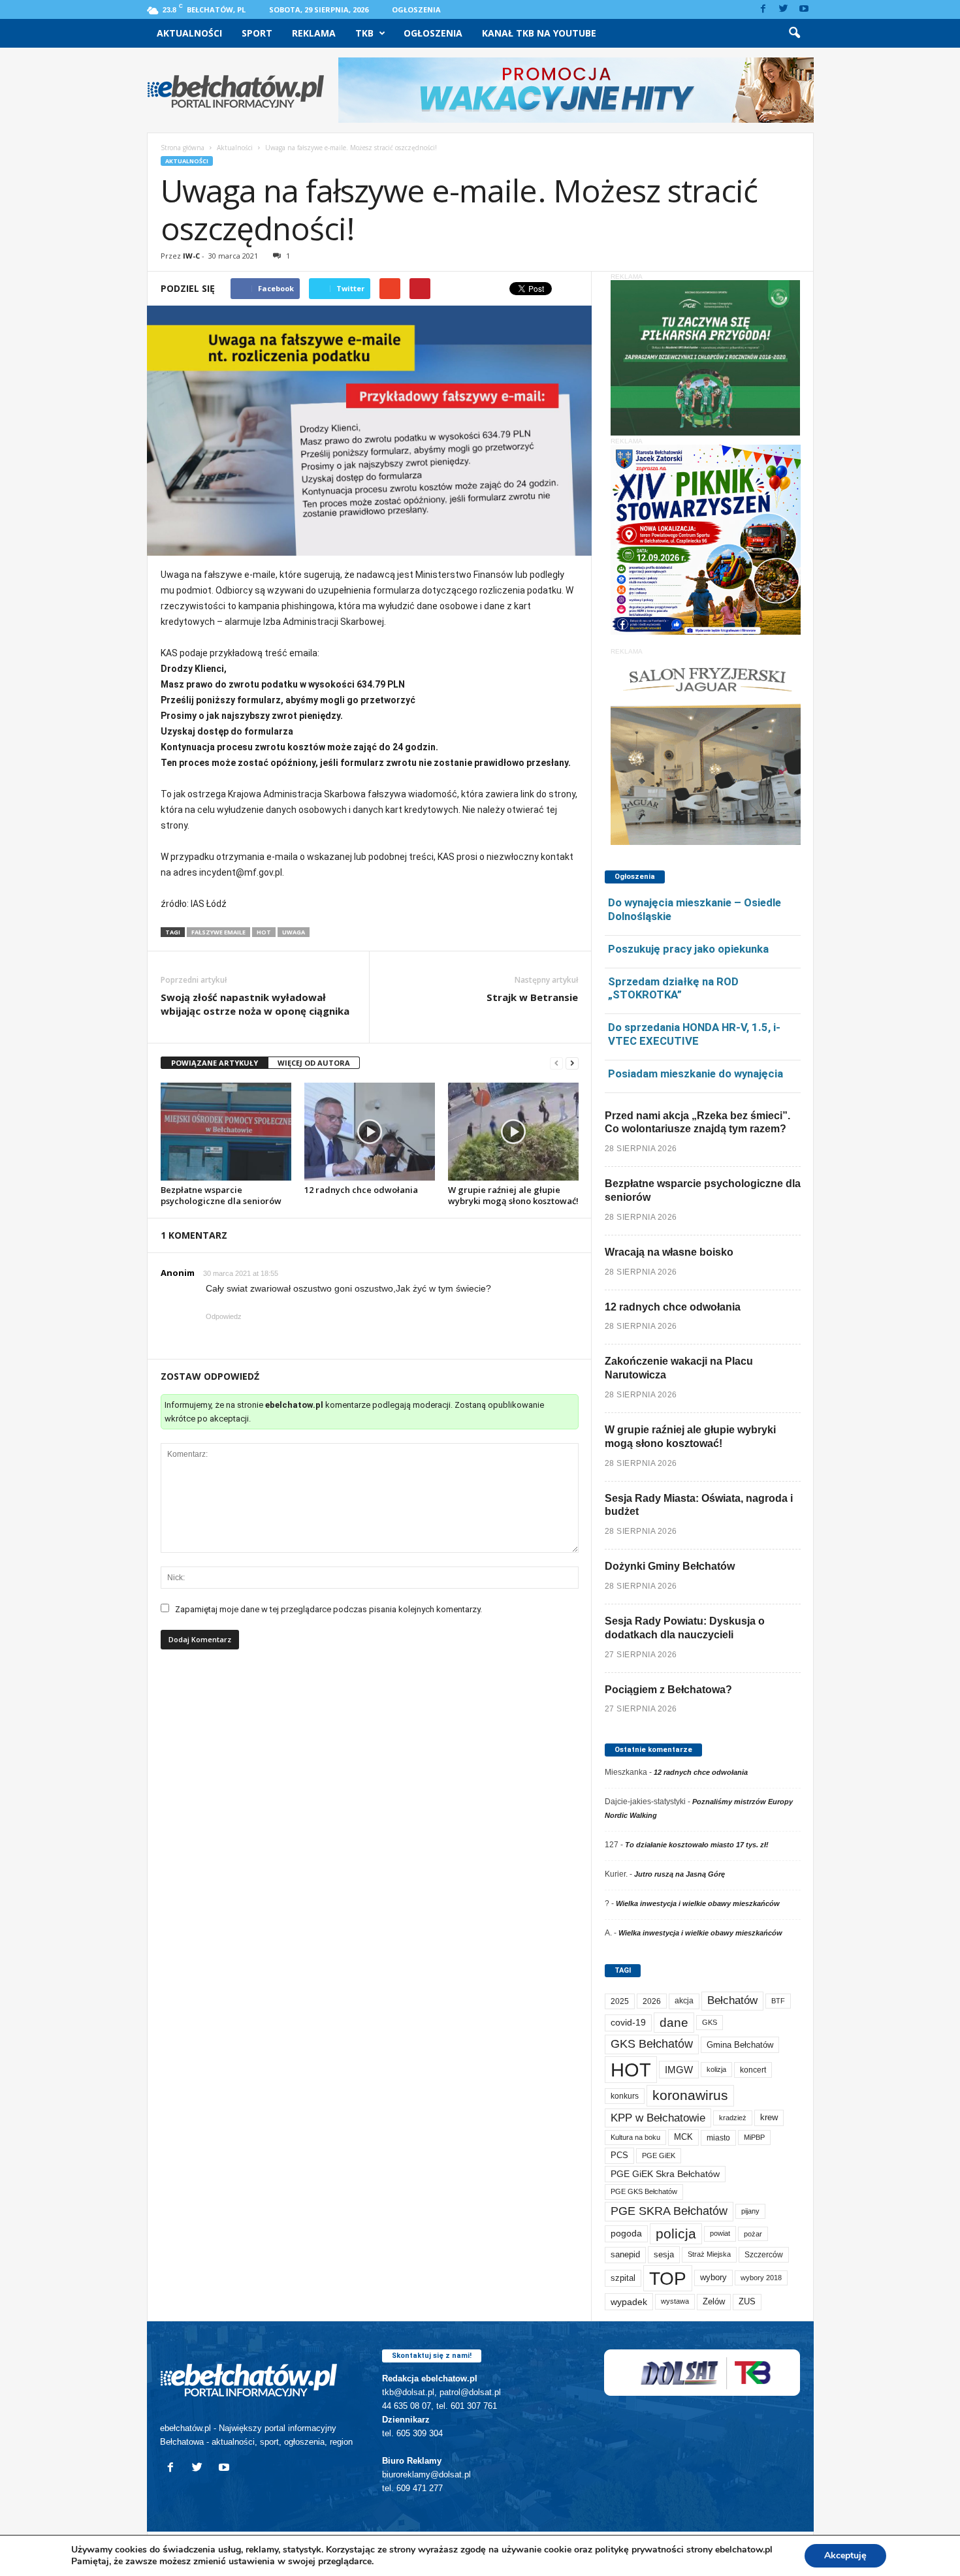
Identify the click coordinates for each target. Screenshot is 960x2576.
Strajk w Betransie (532, 997)
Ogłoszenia (416, 9)
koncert (753, 2070)
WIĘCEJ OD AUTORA (314, 1063)
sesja (664, 2254)
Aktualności (189, 33)
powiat (720, 2233)
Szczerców (764, 2255)
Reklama (314, 33)
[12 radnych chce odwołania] (370, 1132)
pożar (753, 2234)
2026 (652, 2001)
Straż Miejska (709, 2254)
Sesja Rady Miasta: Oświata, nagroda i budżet (699, 1505)
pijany (750, 2211)
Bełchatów (732, 2000)
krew (769, 2117)
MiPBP (754, 2137)
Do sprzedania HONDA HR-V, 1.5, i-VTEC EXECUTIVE (694, 1034)
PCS (619, 2155)
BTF (778, 2001)
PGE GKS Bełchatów (644, 2191)
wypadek (629, 2302)
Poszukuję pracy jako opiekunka (688, 949)
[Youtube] (804, 9)
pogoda (626, 2234)
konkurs (625, 2096)
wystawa (675, 2301)
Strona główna (183, 148)
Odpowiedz (224, 1316)
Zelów (714, 2301)
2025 (620, 2001)
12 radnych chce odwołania (361, 1190)
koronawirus (690, 2095)
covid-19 (628, 2023)
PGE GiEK (659, 2155)
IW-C (191, 256)
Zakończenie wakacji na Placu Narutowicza (679, 1368)
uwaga (294, 932)
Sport (257, 33)
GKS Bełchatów (652, 2044)
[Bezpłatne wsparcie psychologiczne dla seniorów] (226, 1132)
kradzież (733, 2118)
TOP (668, 2278)
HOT (264, 932)
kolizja (716, 2069)
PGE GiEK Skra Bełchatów (665, 2174)
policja (676, 2234)
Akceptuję (845, 2555)
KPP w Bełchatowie (658, 2118)
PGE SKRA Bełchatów (669, 2211)
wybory (713, 2277)
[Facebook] (763, 9)
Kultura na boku (635, 2137)
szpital (623, 2278)
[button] (794, 33)
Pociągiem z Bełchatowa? (668, 1690)
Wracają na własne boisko (669, 1252)
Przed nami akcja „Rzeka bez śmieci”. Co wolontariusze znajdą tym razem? (697, 1122)
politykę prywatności (639, 2550)
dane (674, 2023)
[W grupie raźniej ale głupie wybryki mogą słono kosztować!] (513, 1132)
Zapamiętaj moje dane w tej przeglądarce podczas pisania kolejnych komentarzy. (328, 1609)
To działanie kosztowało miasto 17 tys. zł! (697, 1845)
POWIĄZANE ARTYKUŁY (215, 1063)
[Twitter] (784, 9)
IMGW (679, 2070)
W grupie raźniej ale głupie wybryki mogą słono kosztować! (513, 1195)
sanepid (625, 2254)
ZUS (747, 2301)
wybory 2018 (761, 2278)
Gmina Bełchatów (740, 2045)
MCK (683, 2137)
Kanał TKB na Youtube (539, 33)
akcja (684, 2001)
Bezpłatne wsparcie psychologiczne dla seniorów (221, 1195)
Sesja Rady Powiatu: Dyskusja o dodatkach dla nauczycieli (685, 1628)
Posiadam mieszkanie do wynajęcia (696, 1073)
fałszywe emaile (218, 932)
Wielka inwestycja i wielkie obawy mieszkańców (698, 1903)
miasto (718, 2138)
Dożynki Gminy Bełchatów (670, 1566)
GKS (710, 2022)
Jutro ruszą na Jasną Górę (680, 1874)
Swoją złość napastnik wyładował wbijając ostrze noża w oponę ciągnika (255, 1004)
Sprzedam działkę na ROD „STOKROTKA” (673, 988)
